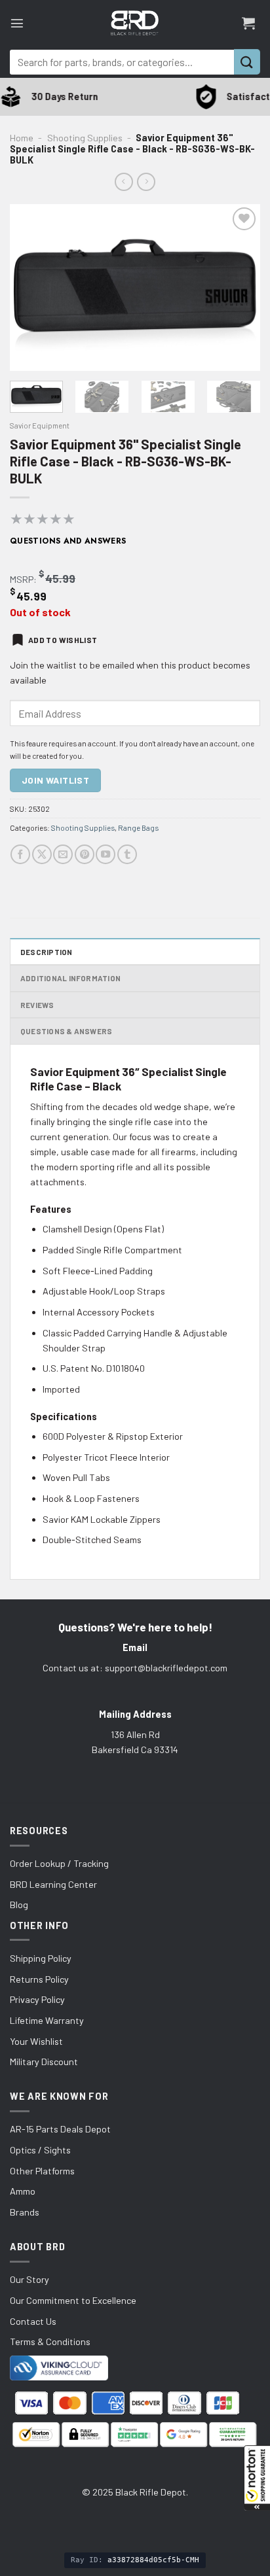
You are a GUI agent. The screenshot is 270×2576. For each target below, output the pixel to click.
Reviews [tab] (37, 1005)
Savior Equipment (40, 425)
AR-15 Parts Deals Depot (60, 2129)
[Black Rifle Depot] (135, 23)
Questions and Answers (68, 541)
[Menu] (17, 23)
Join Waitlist (55, 780)
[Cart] (248, 23)
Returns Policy (39, 1979)
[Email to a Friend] (63, 854)
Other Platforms (42, 2171)
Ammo (23, 2191)
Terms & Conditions (50, 2341)
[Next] (239, 287)
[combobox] (122, 62)
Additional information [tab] (70, 978)
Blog (19, 1905)
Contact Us (33, 2321)
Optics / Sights (40, 2150)
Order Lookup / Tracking (59, 1863)
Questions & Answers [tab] (66, 1031)
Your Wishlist (36, 2041)
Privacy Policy (37, 1999)
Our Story (29, 2279)
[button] (257, 2478)
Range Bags (138, 827)
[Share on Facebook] (20, 854)
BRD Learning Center (53, 1884)
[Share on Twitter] (42, 854)
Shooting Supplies (85, 138)
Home (22, 138)
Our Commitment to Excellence (73, 2300)
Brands (25, 2212)
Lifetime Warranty (47, 2020)
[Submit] (247, 62)
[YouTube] (106, 854)
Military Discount (44, 2062)
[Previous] (31, 287)
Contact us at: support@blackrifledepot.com (135, 1668)
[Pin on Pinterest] (85, 854)
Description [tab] (47, 952)
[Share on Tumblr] (127, 854)
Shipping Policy (41, 1958)
